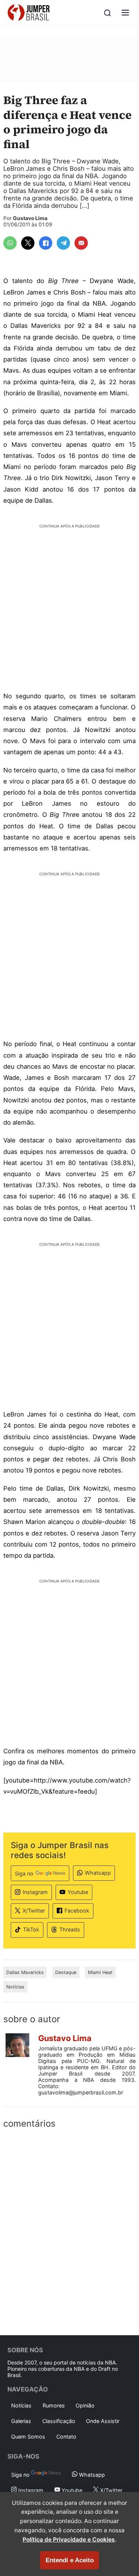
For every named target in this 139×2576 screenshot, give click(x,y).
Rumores (54, 2405)
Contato (66, 2437)
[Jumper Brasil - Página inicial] (29, 13)
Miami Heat (100, 1972)
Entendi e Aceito (70, 2560)
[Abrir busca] (107, 13)
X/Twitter (34, 1911)
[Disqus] (69, 2230)
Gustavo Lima (30, 218)
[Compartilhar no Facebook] (46, 243)
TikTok (31, 1929)
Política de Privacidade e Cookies (69, 2540)
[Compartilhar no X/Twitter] (28, 243)
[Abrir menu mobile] (125, 13)
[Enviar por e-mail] (81, 243)
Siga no (24, 1873)
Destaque (66, 1972)
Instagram (35, 1892)
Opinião (85, 2405)
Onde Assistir (103, 2421)
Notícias (15, 1987)
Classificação (59, 2421)
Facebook (77, 1911)
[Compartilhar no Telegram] (63, 243)
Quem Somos (28, 2437)
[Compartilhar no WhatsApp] (10, 243)
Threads (70, 1929)
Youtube (78, 1892)
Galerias (21, 2421)
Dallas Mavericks (25, 1972)
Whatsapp (98, 1873)
